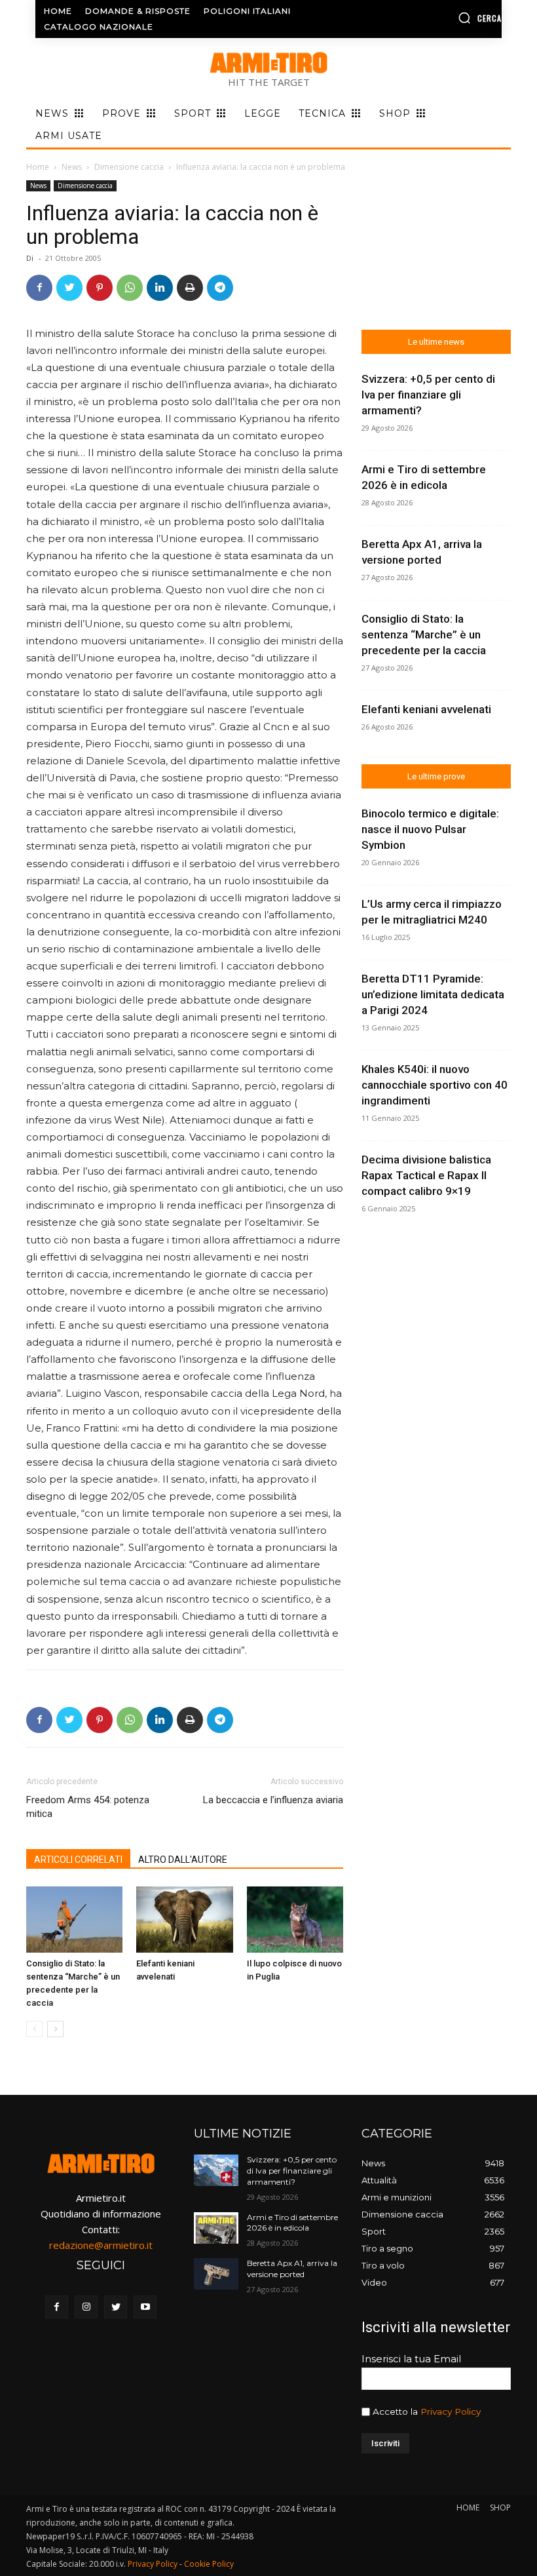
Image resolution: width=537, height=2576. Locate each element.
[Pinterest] (100, 288)
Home (38, 167)
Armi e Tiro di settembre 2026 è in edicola (292, 2223)
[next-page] (55, 2029)
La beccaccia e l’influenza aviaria (273, 1800)
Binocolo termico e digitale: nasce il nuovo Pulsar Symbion (430, 829)
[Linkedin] (160, 288)
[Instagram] (86, 2307)
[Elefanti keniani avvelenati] (184, 1920)
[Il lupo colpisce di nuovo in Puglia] (295, 1920)
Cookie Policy (209, 2564)
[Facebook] (39, 288)
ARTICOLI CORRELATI (78, 1860)
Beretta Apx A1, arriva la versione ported (292, 2269)
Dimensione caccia (129, 167)
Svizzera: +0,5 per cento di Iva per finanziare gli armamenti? (428, 395)
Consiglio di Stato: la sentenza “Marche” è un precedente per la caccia (424, 634)
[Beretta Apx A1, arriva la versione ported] (216, 2274)
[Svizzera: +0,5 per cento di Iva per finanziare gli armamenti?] (216, 2170)
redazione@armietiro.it (101, 2245)
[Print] (190, 288)
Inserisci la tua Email (411, 2359)
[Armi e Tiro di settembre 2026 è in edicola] (216, 2228)
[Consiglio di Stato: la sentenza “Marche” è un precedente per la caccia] (74, 1920)
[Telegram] (220, 288)
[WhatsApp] (130, 288)
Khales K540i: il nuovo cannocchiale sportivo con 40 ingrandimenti (435, 1085)
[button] (450, 18)
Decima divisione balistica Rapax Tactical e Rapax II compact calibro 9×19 (426, 1175)
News (72, 167)
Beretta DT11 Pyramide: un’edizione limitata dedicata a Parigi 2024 (433, 994)
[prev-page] (34, 2029)
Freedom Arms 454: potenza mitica (88, 1807)
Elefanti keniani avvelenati (426, 709)
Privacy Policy (451, 2411)
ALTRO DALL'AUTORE (183, 1860)
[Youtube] (145, 2307)
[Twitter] (69, 288)
